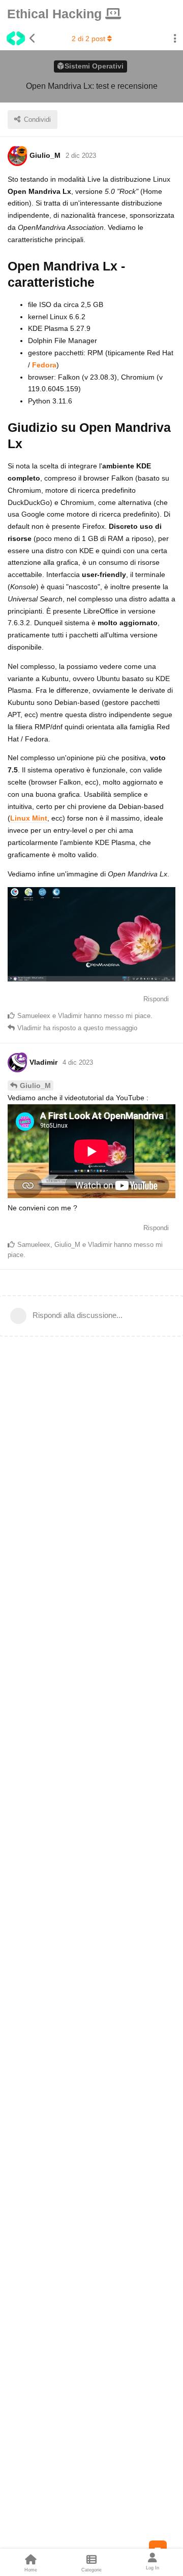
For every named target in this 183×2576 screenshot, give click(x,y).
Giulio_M (35, 1086)
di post (88, 39)
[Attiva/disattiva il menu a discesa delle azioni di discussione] (175, 39)
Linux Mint (29, 818)
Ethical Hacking (56, 14)
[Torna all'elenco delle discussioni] (18, 39)
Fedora (44, 365)
